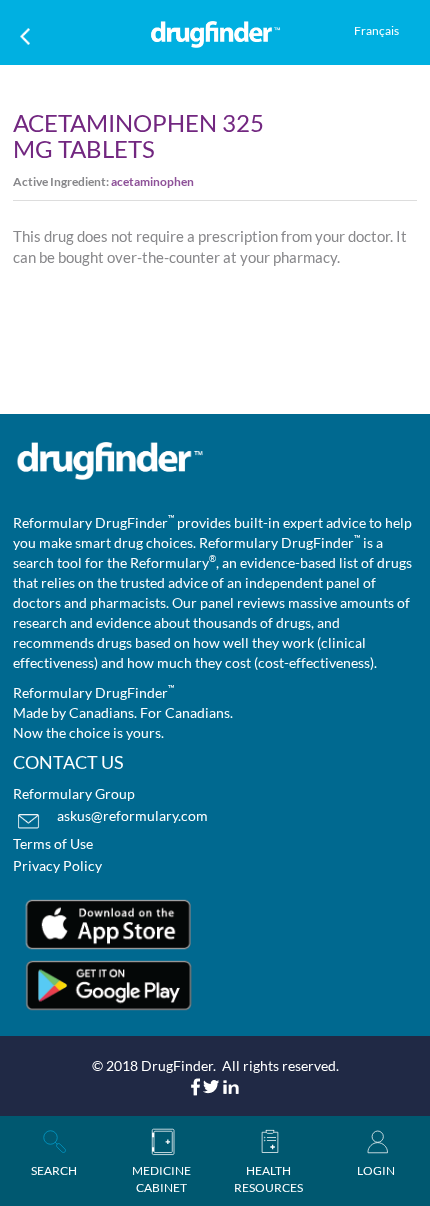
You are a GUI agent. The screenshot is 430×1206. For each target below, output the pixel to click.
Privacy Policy (57, 865)
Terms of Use (53, 843)
